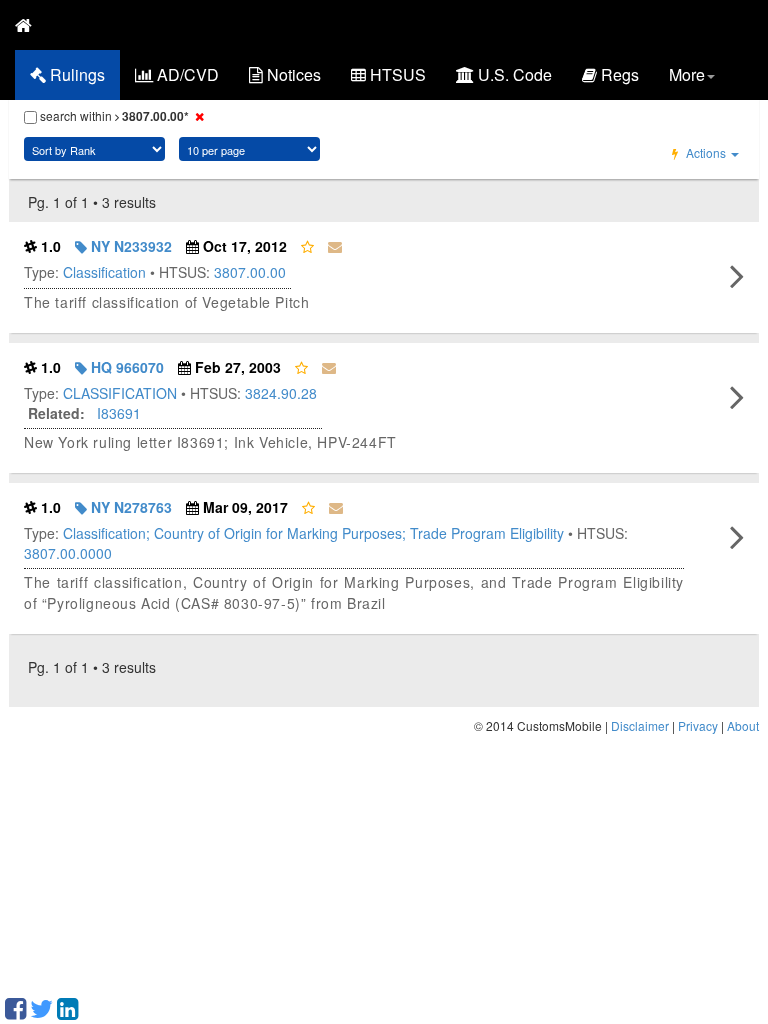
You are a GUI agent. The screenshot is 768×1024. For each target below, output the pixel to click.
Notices (292, 74)
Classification (104, 272)
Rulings (75, 74)
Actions (706, 152)
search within (113, 116)
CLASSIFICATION (120, 393)
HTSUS (396, 74)
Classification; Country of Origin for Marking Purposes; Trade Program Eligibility (313, 533)
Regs (618, 74)
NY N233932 (129, 246)
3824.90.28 (281, 393)
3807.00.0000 (68, 553)
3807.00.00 (250, 272)
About (743, 725)
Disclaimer (640, 725)
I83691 (119, 413)
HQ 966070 (125, 367)
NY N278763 (129, 507)
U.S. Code (513, 74)
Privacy (698, 725)
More (687, 74)
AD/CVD (186, 74)
